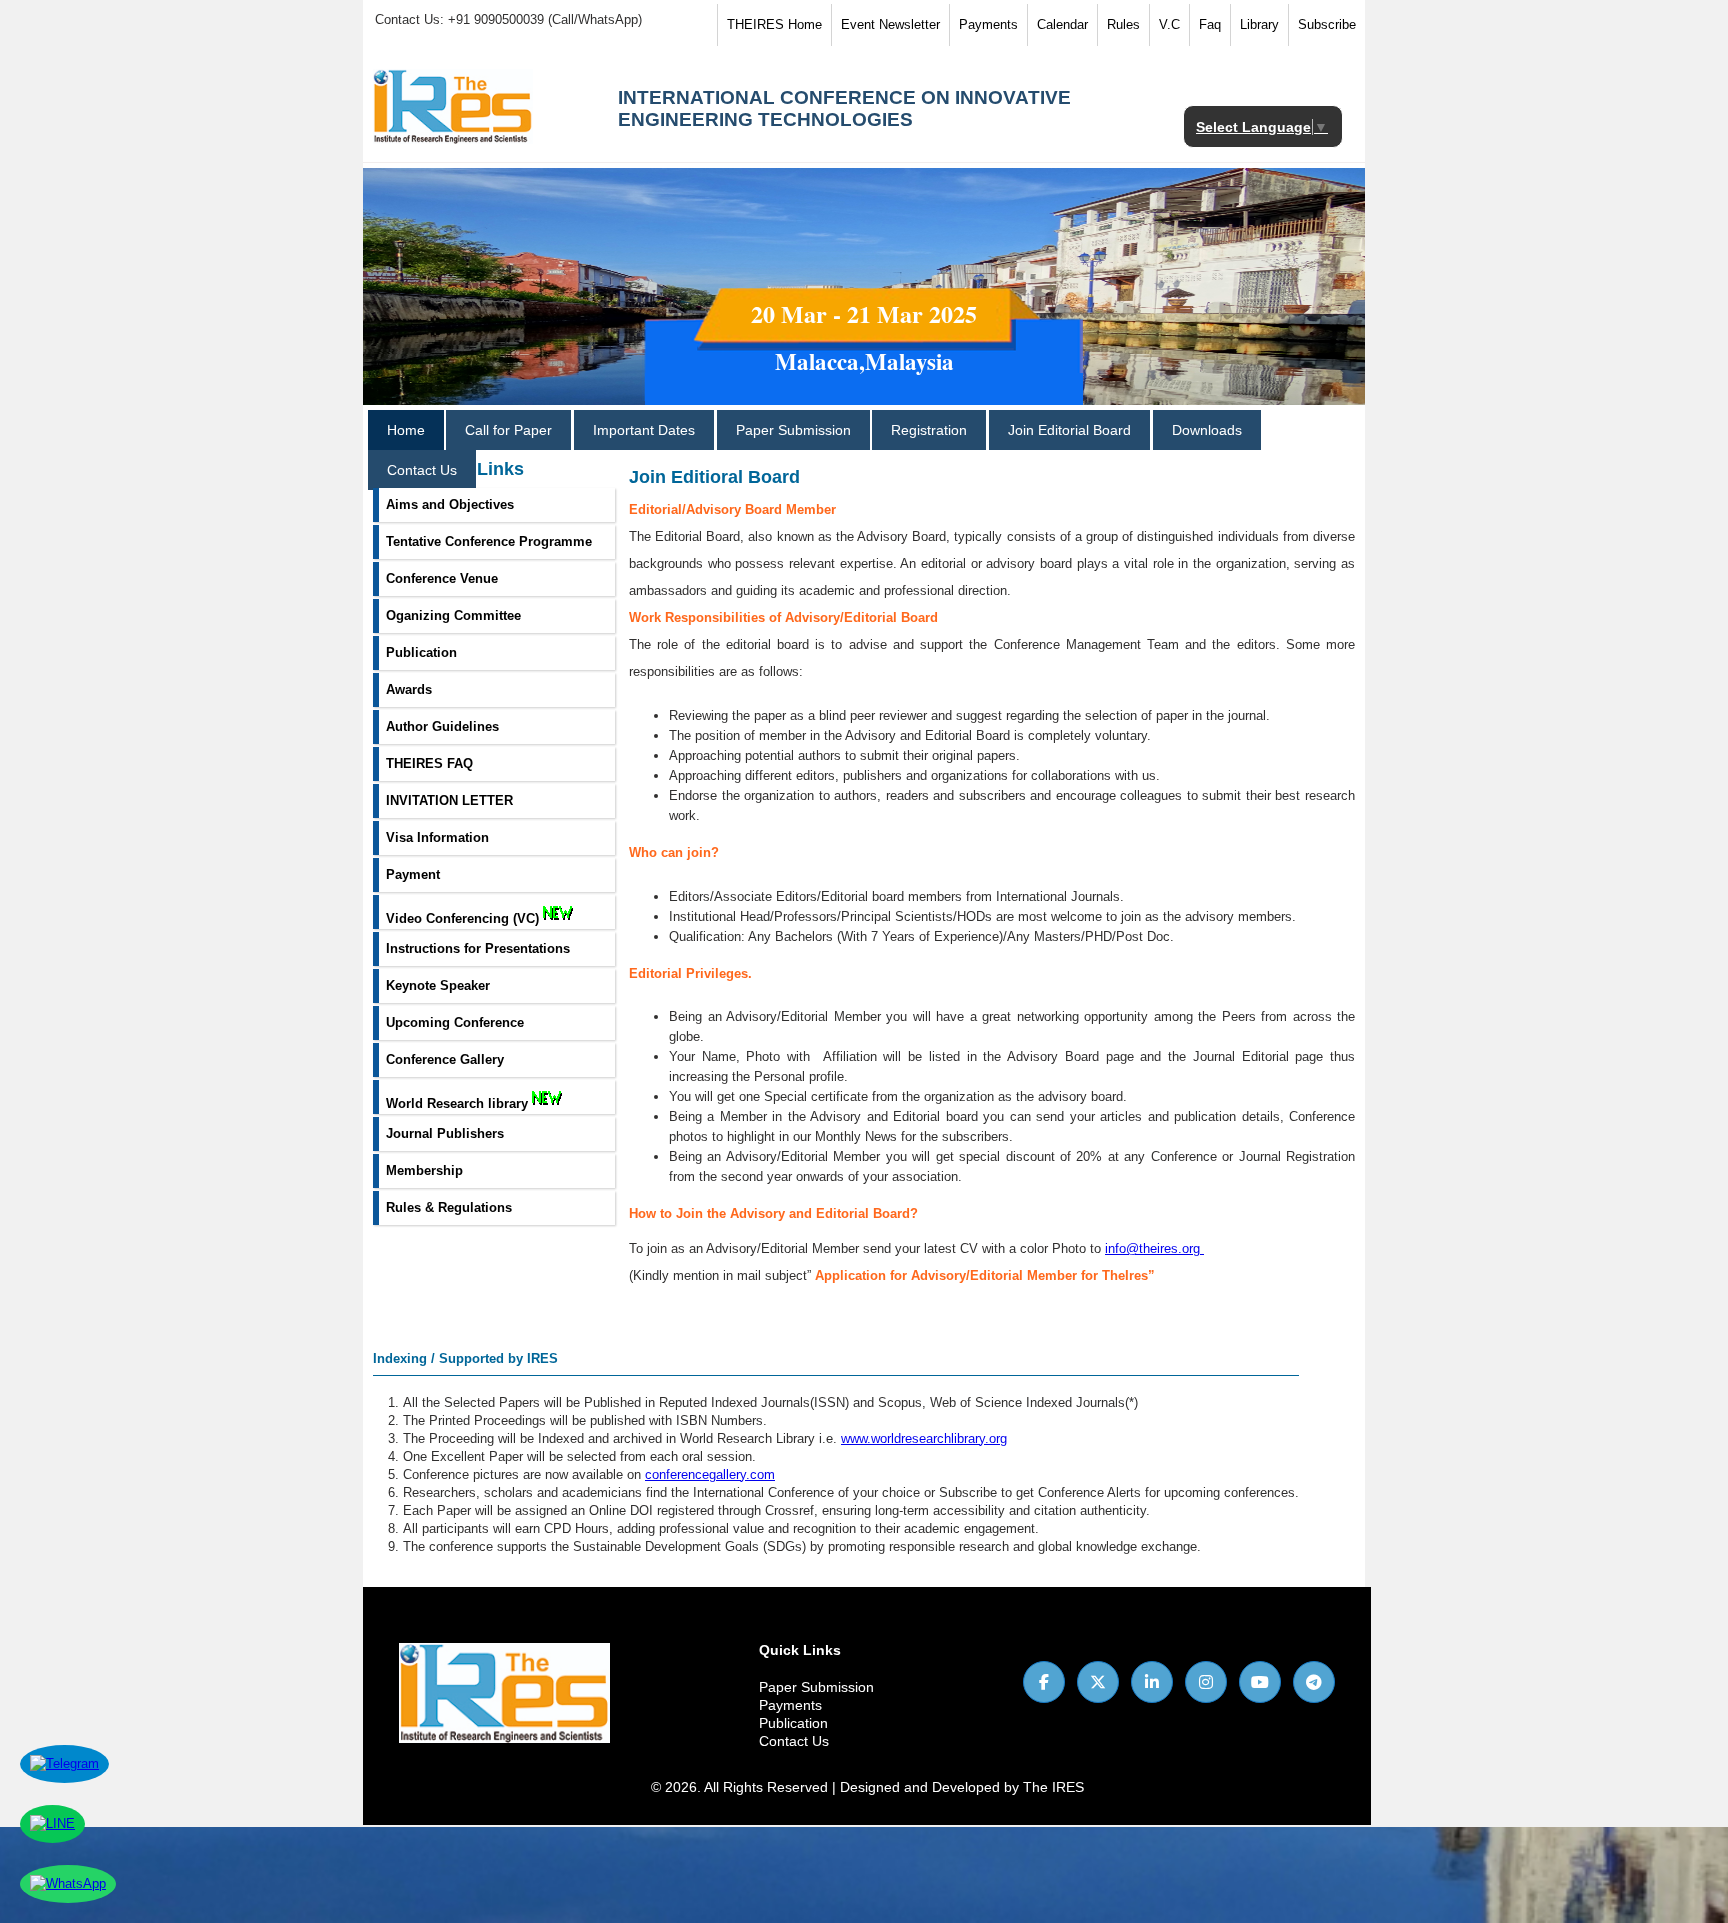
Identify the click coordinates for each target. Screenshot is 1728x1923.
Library (1259, 24)
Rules (1123, 24)
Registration (929, 430)
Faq (1210, 24)
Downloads (1207, 430)
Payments (988, 24)
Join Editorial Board (1069, 430)
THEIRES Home (774, 24)
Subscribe (1327, 24)
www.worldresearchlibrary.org (924, 1438)
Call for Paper (508, 430)
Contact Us (422, 470)
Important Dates (644, 430)
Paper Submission (793, 430)
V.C (1169, 24)
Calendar (1062, 24)
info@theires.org (1152, 1248)
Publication (793, 1723)
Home (406, 430)
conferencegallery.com (710, 1474)
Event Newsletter (890, 24)
